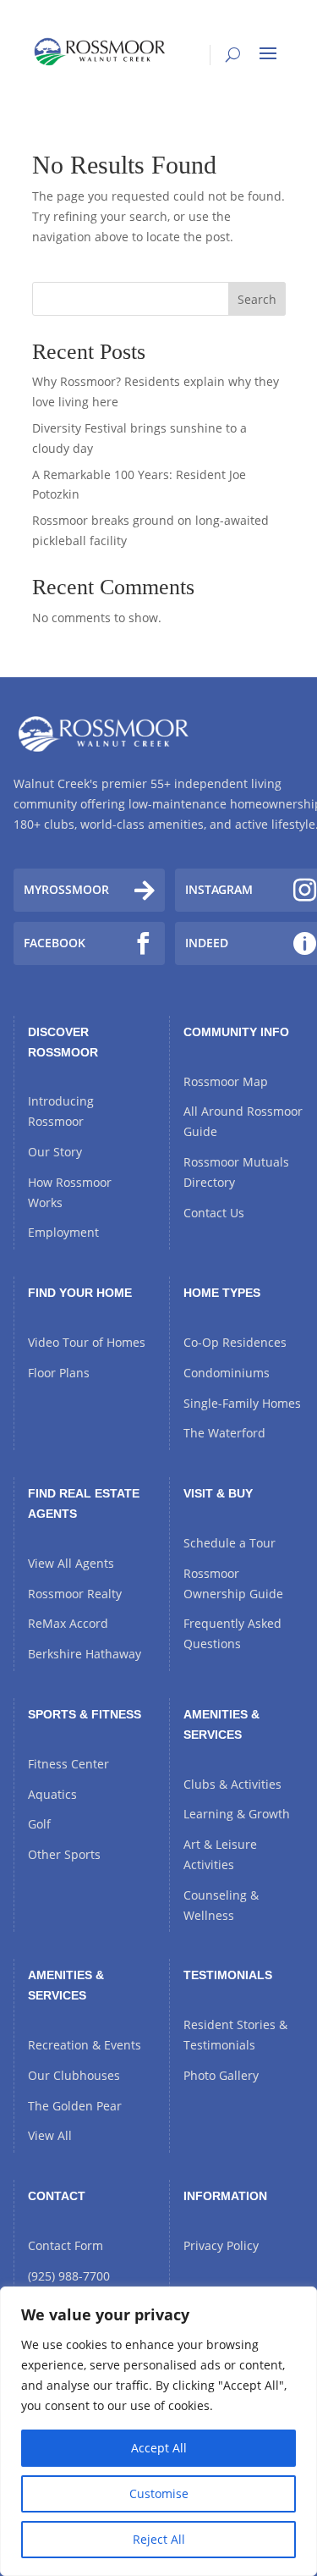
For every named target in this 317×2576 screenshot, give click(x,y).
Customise (159, 2493)
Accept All (159, 2448)
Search (257, 299)
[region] (158, 2431)
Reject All (159, 2539)
